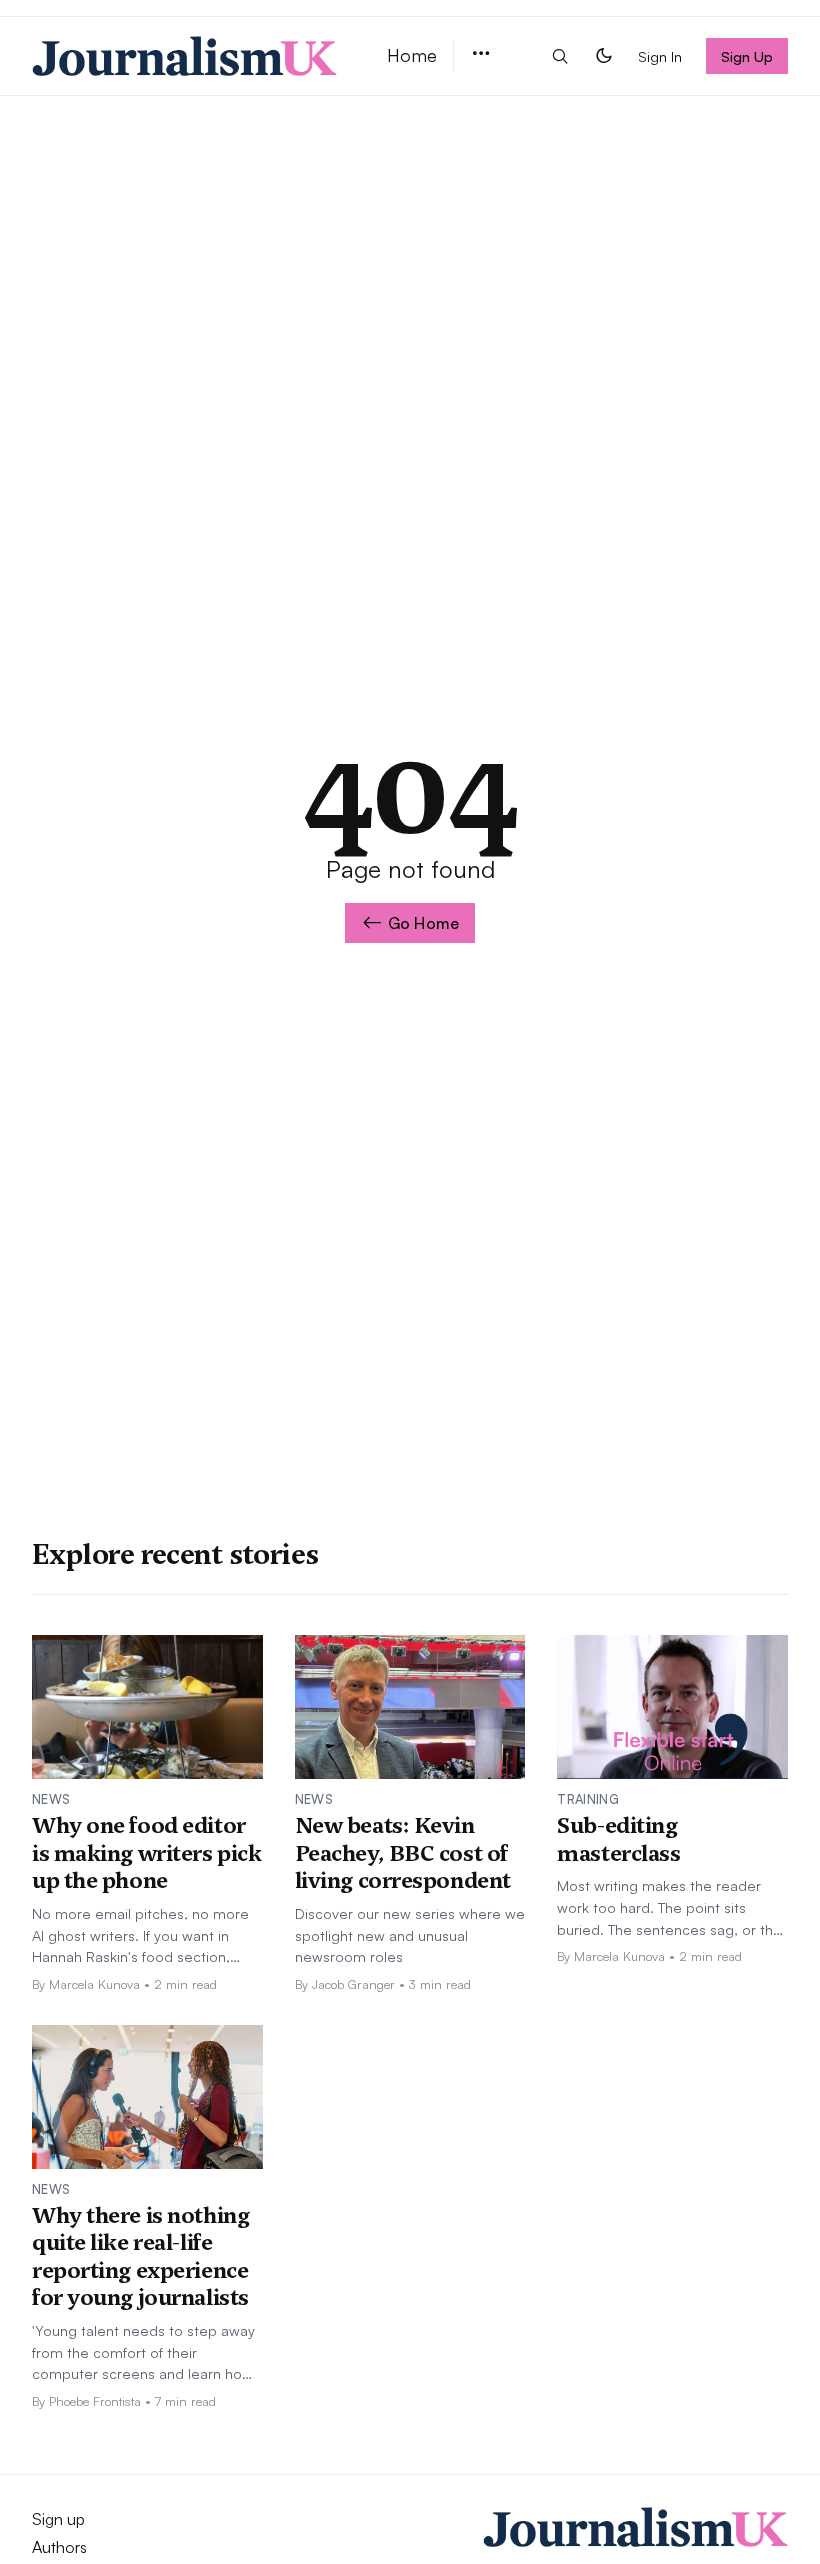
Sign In (660, 56)
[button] (481, 54)
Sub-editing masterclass (618, 1839)
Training (588, 1799)
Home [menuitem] (412, 55)
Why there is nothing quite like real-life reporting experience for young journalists (140, 2256)
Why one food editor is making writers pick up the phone (146, 1852)
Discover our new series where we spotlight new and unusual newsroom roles (410, 1934)
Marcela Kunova (94, 1984)
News (51, 1799)
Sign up (58, 2519)
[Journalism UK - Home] (185, 56)
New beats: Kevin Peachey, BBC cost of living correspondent (403, 1852)
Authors (59, 2547)
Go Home (423, 923)
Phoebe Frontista (95, 2401)
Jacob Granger (353, 1984)
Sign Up (747, 56)
